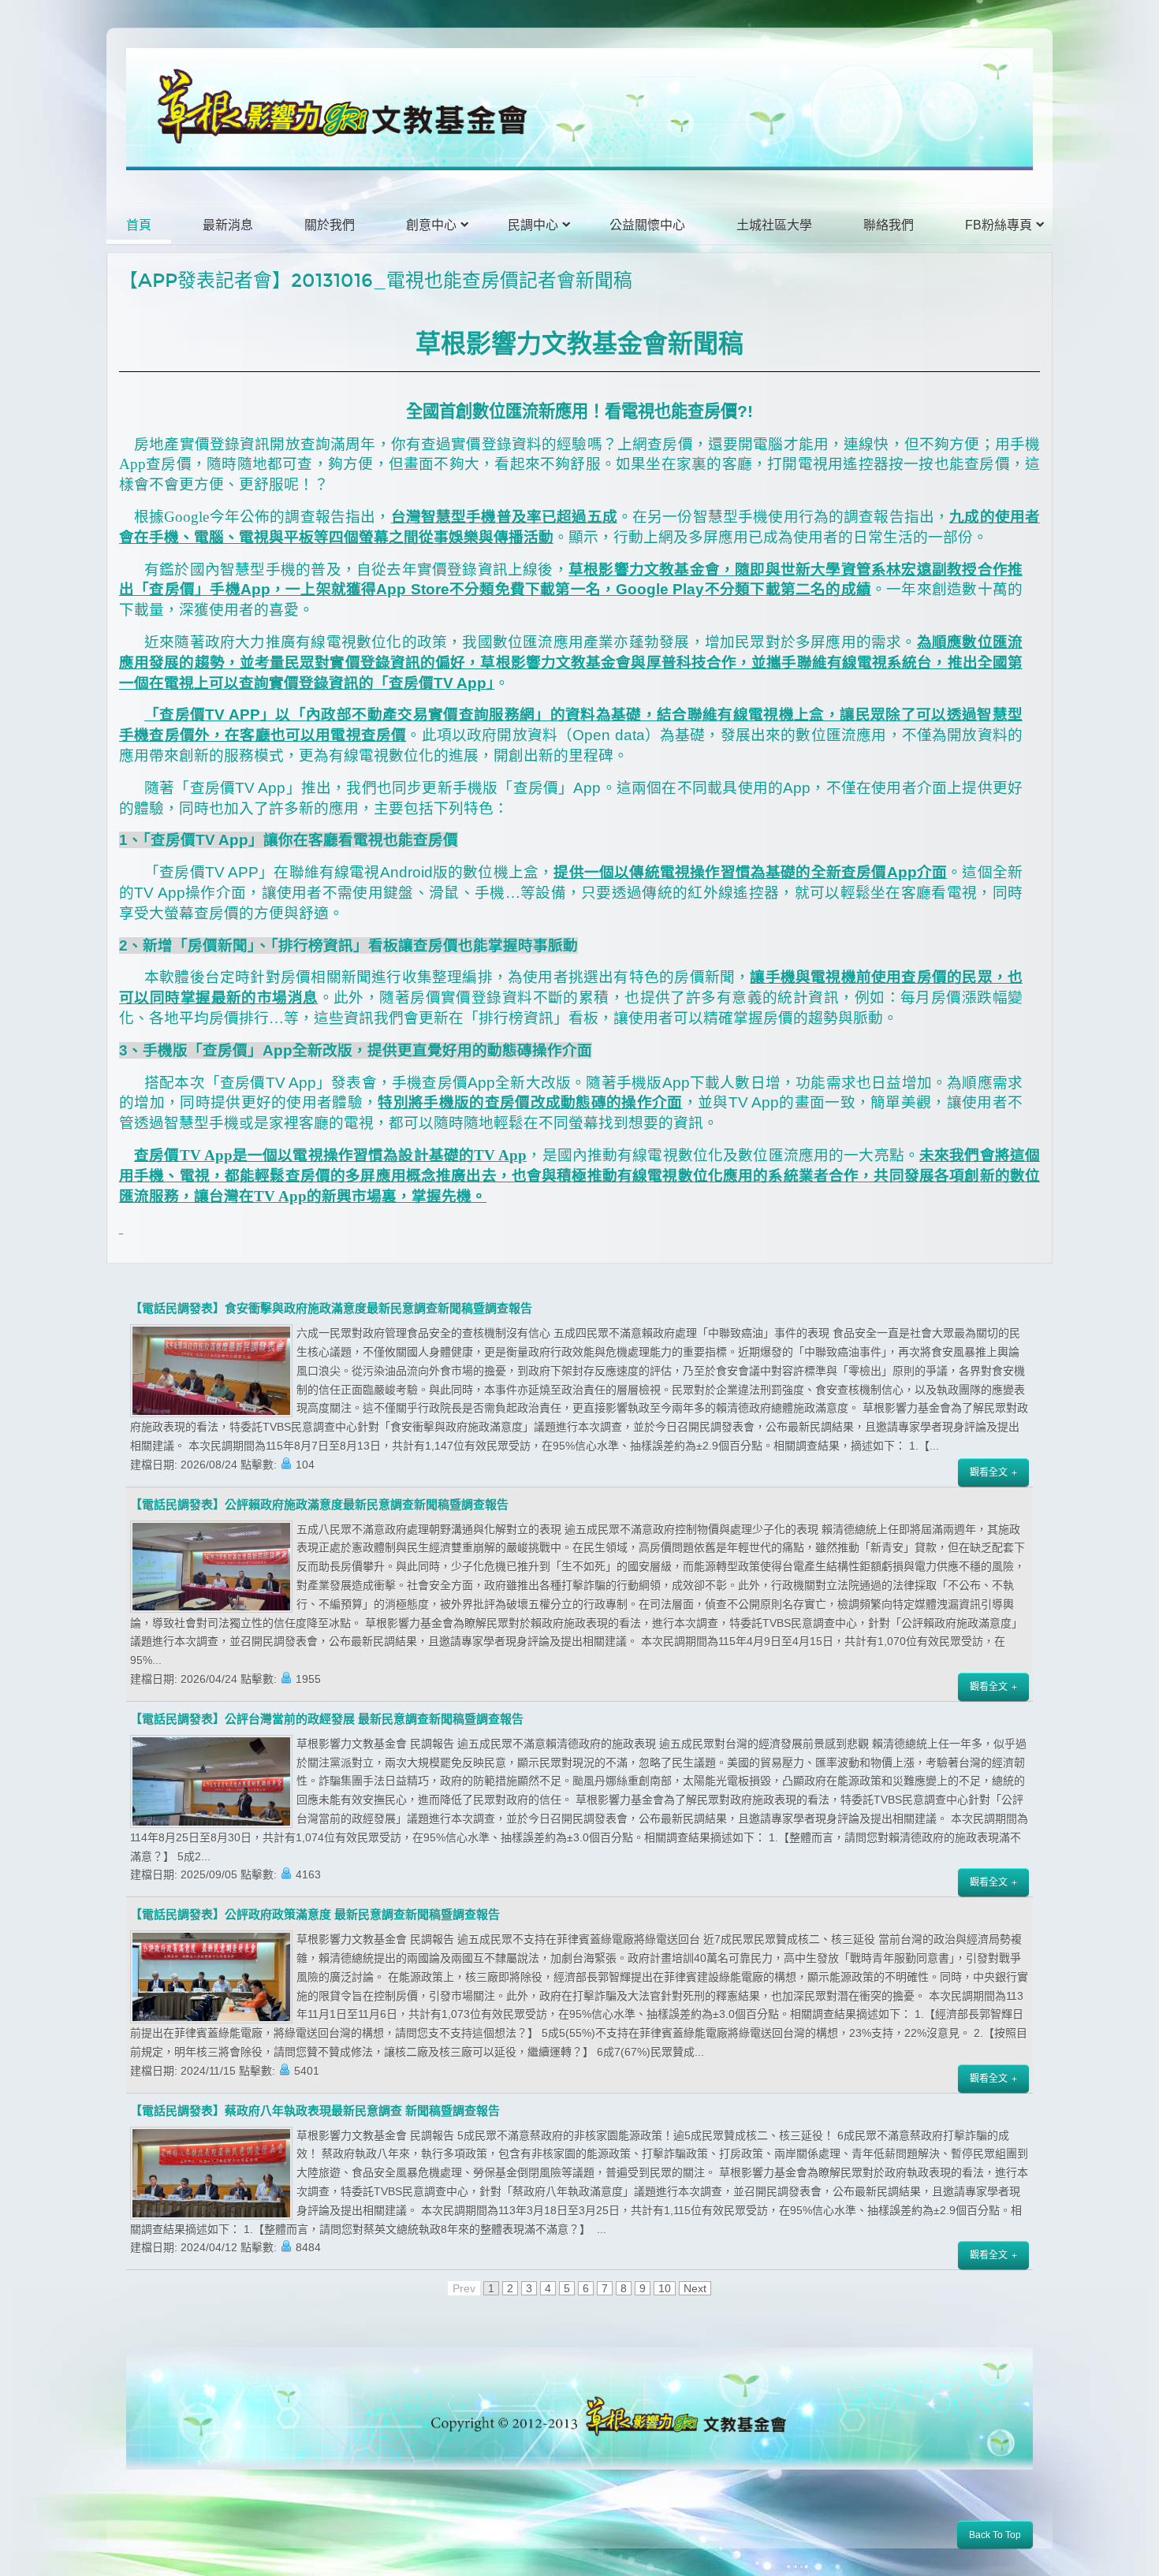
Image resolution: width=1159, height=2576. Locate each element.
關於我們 (330, 225)
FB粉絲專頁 (999, 225)
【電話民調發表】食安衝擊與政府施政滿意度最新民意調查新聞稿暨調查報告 (331, 1308)
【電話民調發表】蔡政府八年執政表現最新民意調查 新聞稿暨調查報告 (315, 2111)
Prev (464, 2288)
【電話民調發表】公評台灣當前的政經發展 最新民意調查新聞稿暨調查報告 (327, 1719)
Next (695, 2288)
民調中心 (533, 225)
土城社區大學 (774, 225)
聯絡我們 (889, 225)
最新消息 (228, 225)
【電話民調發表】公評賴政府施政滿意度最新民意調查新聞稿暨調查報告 (319, 1505)
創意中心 (431, 225)
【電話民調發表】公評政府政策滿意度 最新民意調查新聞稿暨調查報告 (315, 1915)
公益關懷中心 (647, 225)
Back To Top (995, 2535)
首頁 (139, 225)
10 (665, 2288)
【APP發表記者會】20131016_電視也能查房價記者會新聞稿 (376, 281)
